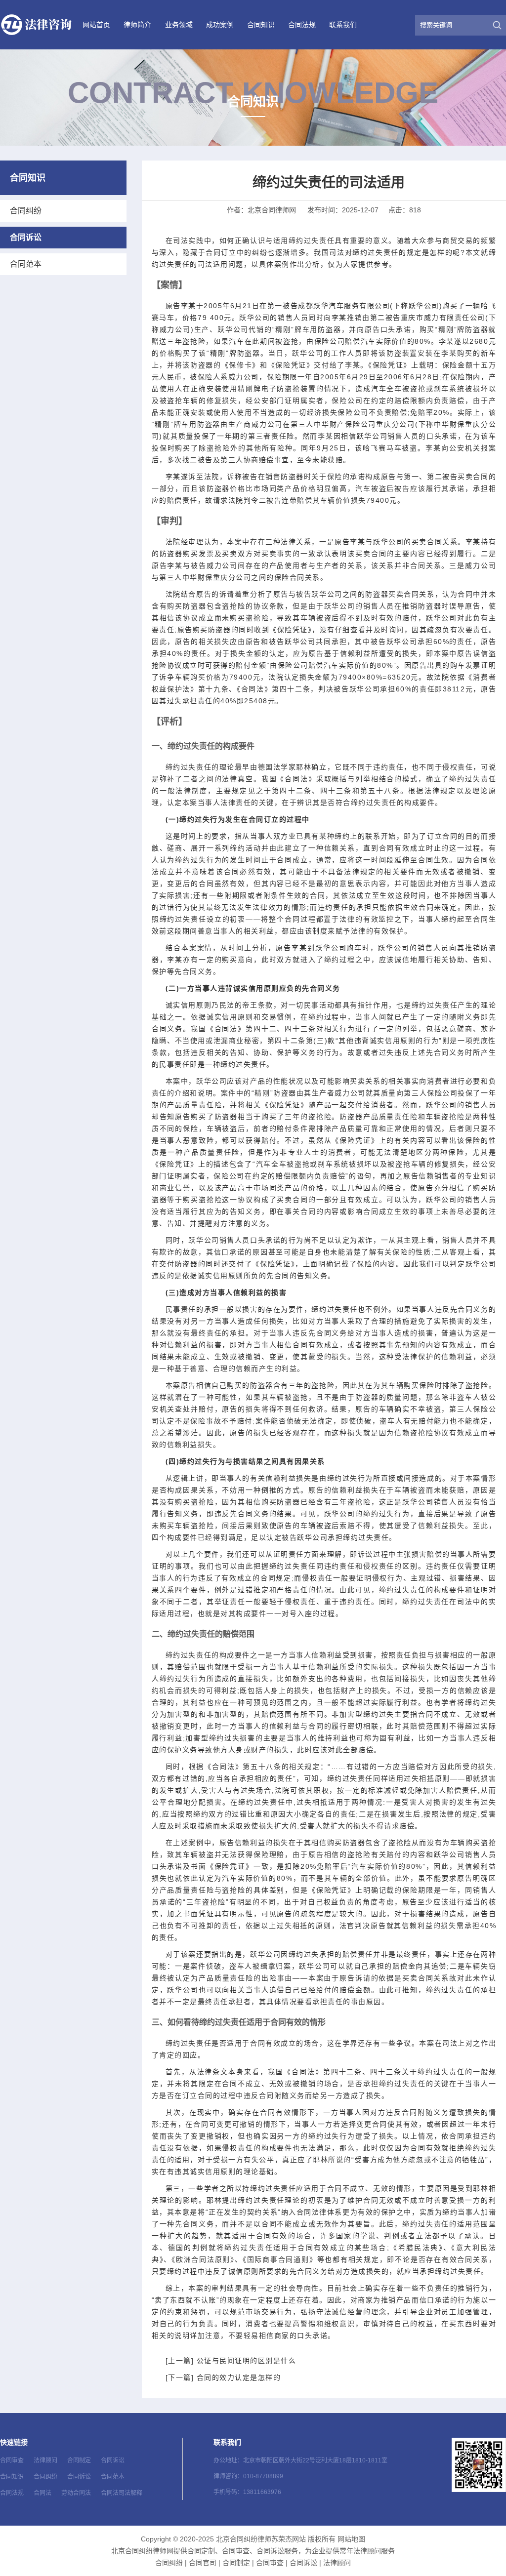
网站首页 (96, 25)
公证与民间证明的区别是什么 (247, 2361)
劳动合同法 (76, 2493)
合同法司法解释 (122, 2493)
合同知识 (261, 25)
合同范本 (26, 264)
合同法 (42, 2493)
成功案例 (220, 25)
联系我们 (343, 25)
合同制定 (79, 2460)
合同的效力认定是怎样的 (239, 2377)
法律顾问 (45, 2460)
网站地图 (351, 2539)
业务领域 (179, 25)
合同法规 (302, 25)
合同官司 (203, 2563)
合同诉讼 (26, 237)
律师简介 (137, 25)
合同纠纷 (26, 211)
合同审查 (12, 2460)
